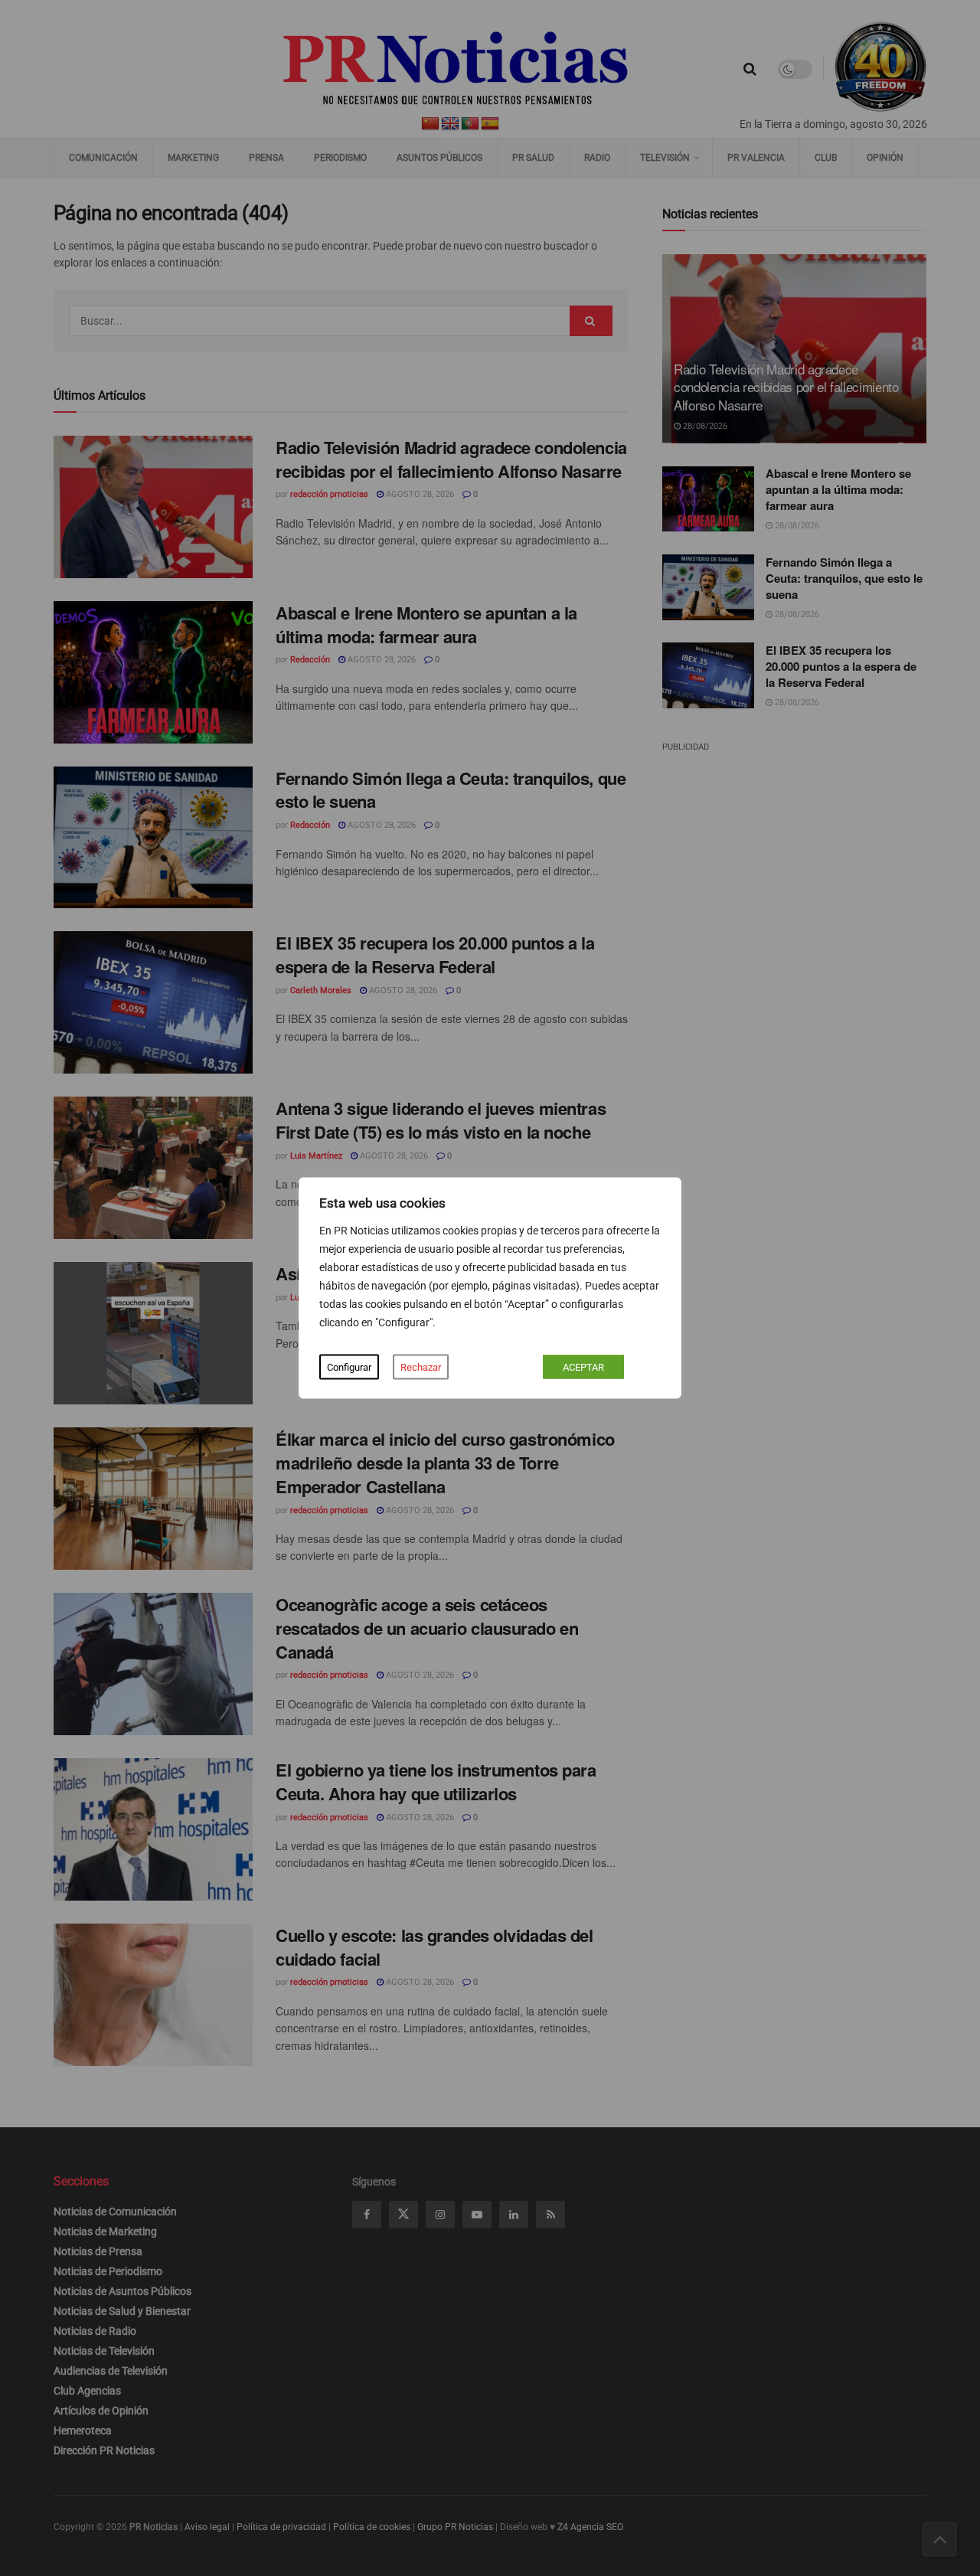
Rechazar (421, 1367)
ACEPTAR (583, 1367)
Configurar (349, 1367)
